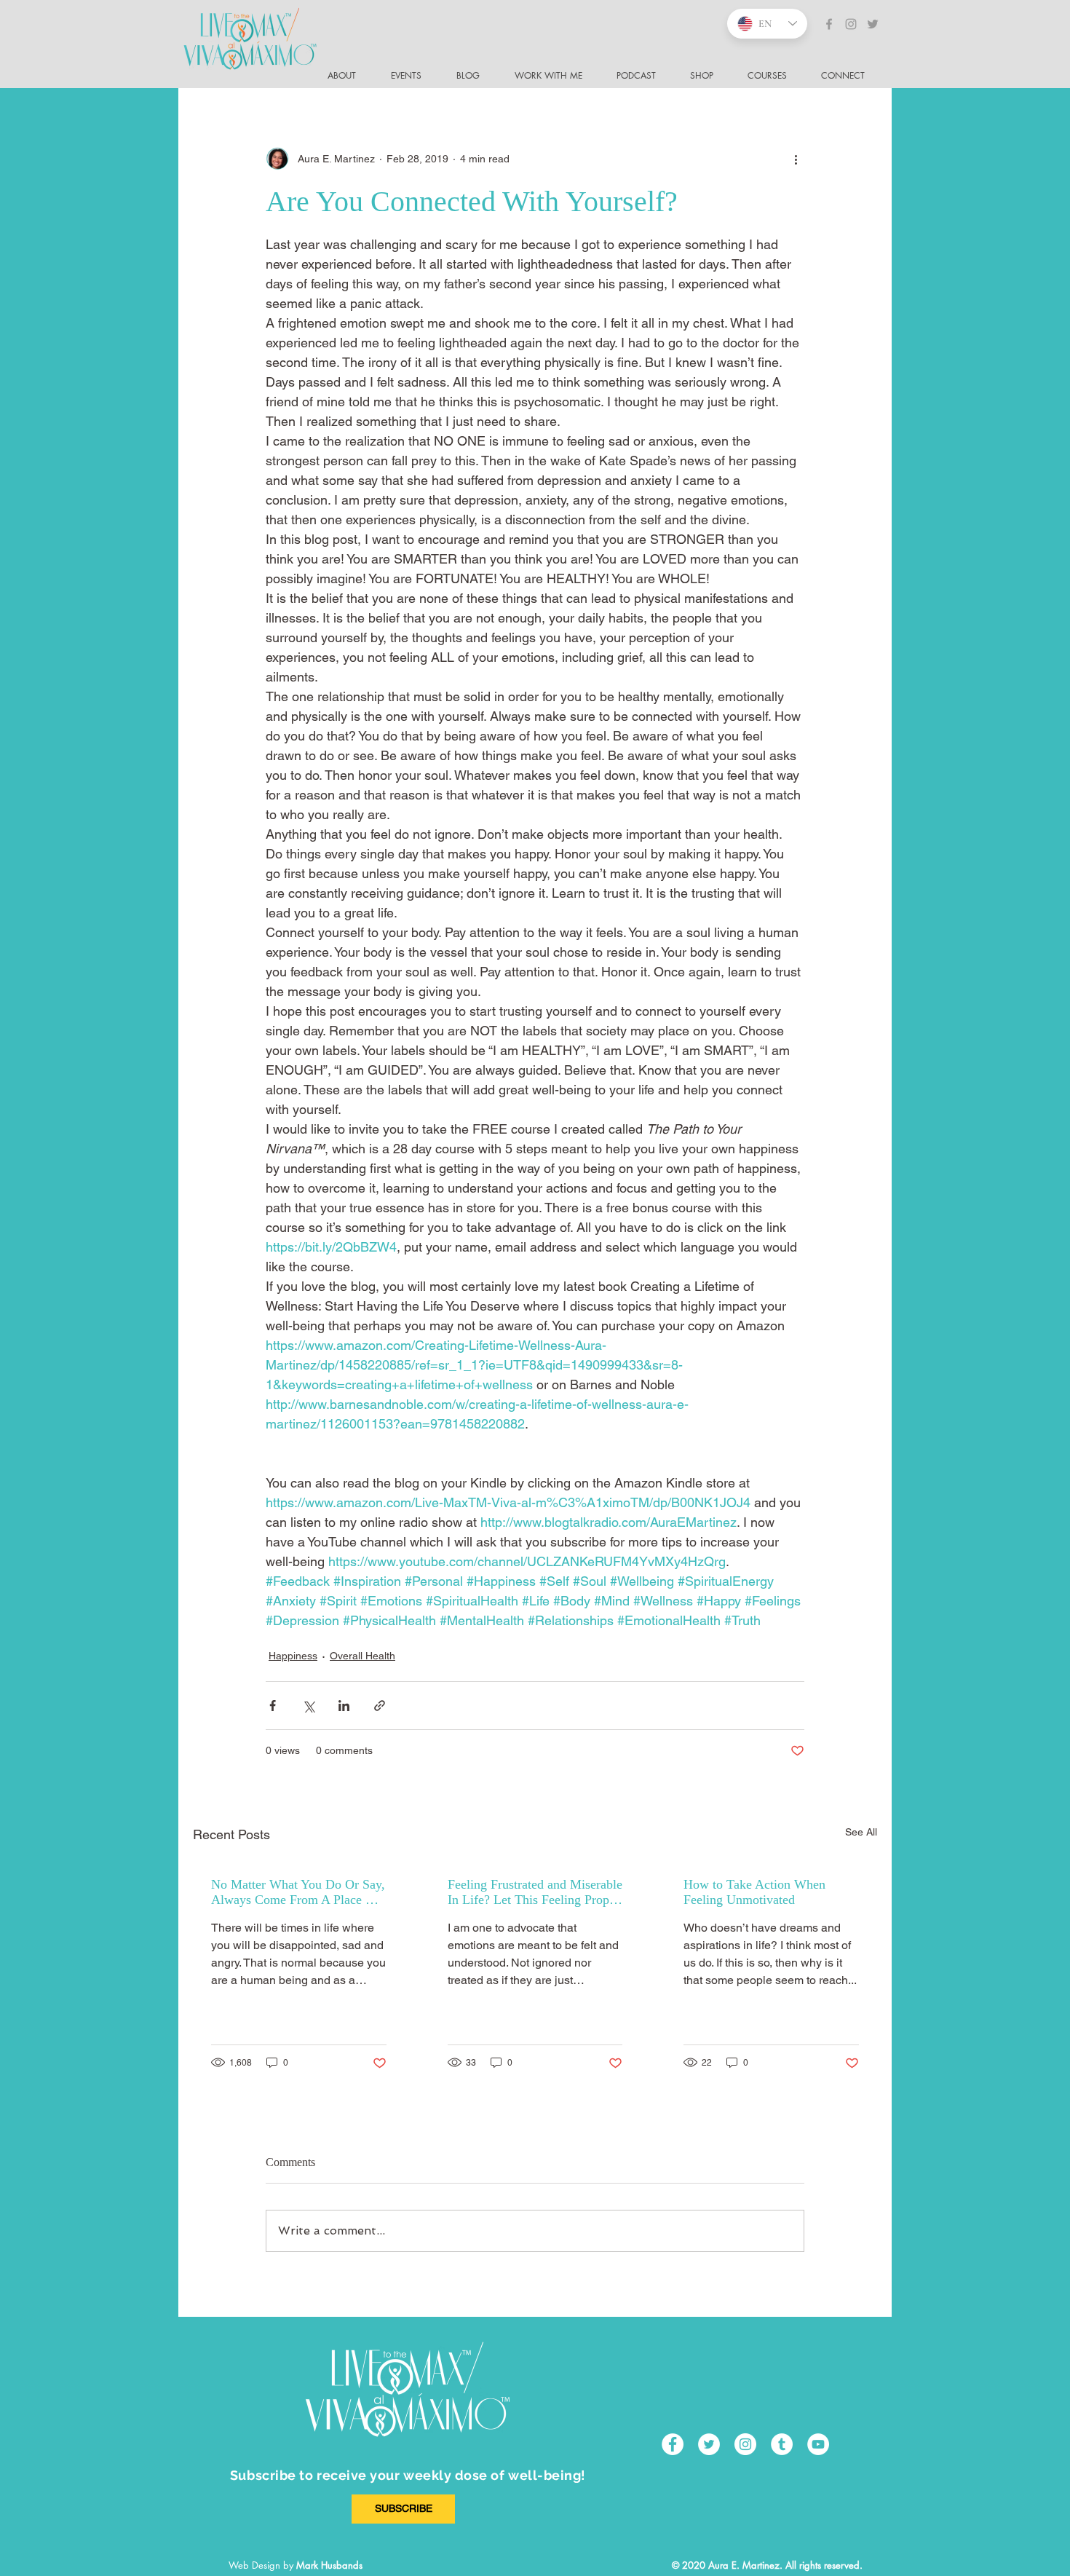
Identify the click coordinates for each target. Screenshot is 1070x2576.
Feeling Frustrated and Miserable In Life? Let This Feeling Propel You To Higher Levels (535, 1892)
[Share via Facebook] (273, 1706)
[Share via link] (380, 1706)
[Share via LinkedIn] (344, 1706)
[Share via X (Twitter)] (308, 1706)
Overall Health (362, 1656)
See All (861, 1832)
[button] (849, 76)
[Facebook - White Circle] (673, 2444)
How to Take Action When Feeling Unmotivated (754, 1892)
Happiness (293, 1656)
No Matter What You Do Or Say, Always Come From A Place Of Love (298, 1892)
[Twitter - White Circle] (709, 2444)
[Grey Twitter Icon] (873, 24)
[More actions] (796, 159)
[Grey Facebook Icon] (829, 24)
